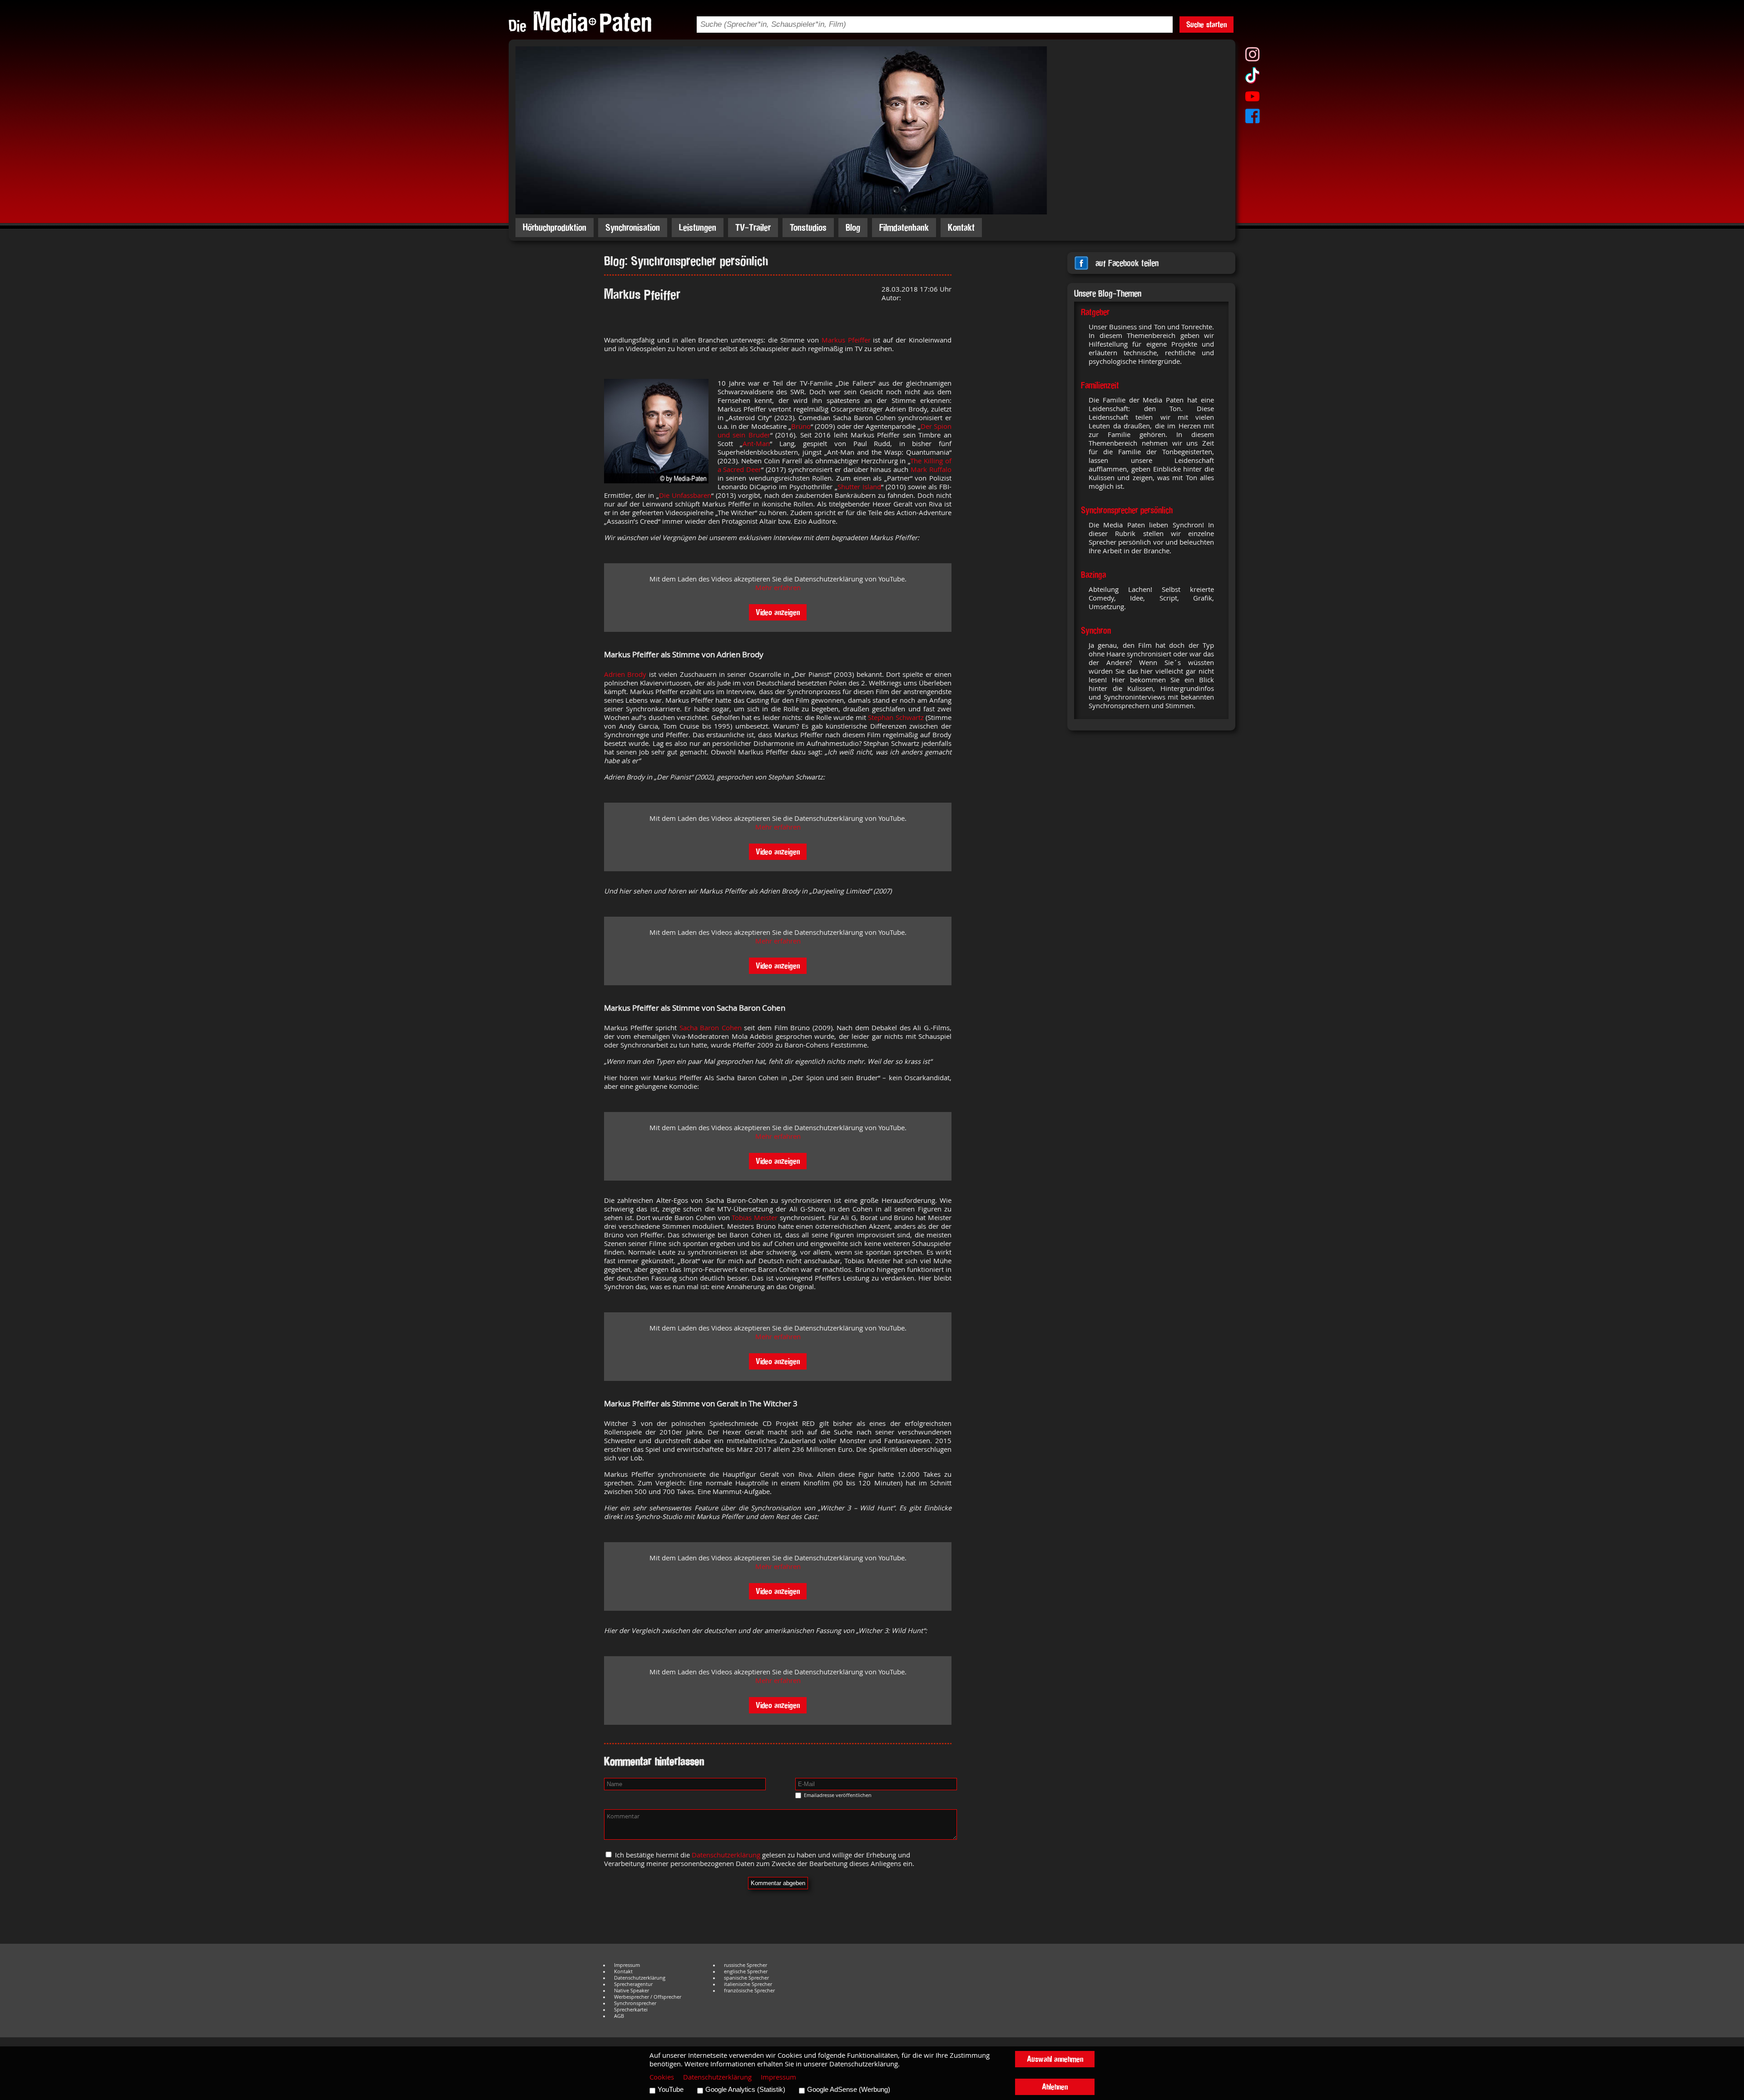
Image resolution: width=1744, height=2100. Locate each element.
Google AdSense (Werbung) (849, 2090)
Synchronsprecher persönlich (1127, 510)
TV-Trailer (753, 227)
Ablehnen (1055, 2087)
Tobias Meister (755, 1218)
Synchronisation (633, 227)
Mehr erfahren (778, 588)
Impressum (627, 1965)
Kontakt (961, 227)
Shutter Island (859, 487)
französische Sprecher (749, 1991)
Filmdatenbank (904, 227)
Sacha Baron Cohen (711, 1028)
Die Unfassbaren (685, 495)
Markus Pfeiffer (846, 340)
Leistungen (698, 227)
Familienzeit (1100, 385)
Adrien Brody (625, 674)
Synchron (1096, 630)
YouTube (671, 2090)
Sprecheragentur (633, 1984)
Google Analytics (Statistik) (745, 2090)
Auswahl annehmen (1055, 2059)
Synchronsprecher (635, 2003)
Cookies (662, 2077)
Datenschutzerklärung (726, 1855)
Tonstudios (808, 227)
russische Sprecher (746, 1965)
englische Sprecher (746, 1971)
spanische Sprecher (746, 1978)
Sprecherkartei (631, 2010)
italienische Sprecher (748, 1984)
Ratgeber (1095, 312)
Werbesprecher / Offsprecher (648, 1997)
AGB (619, 2016)
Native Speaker (632, 1991)
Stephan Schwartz (896, 717)
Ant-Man (756, 444)
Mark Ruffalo (931, 469)
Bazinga (1093, 575)
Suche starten (1206, 24)
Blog (853, 227)
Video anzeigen (778, 612)
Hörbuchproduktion (555, 227)
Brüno (801, 426)
